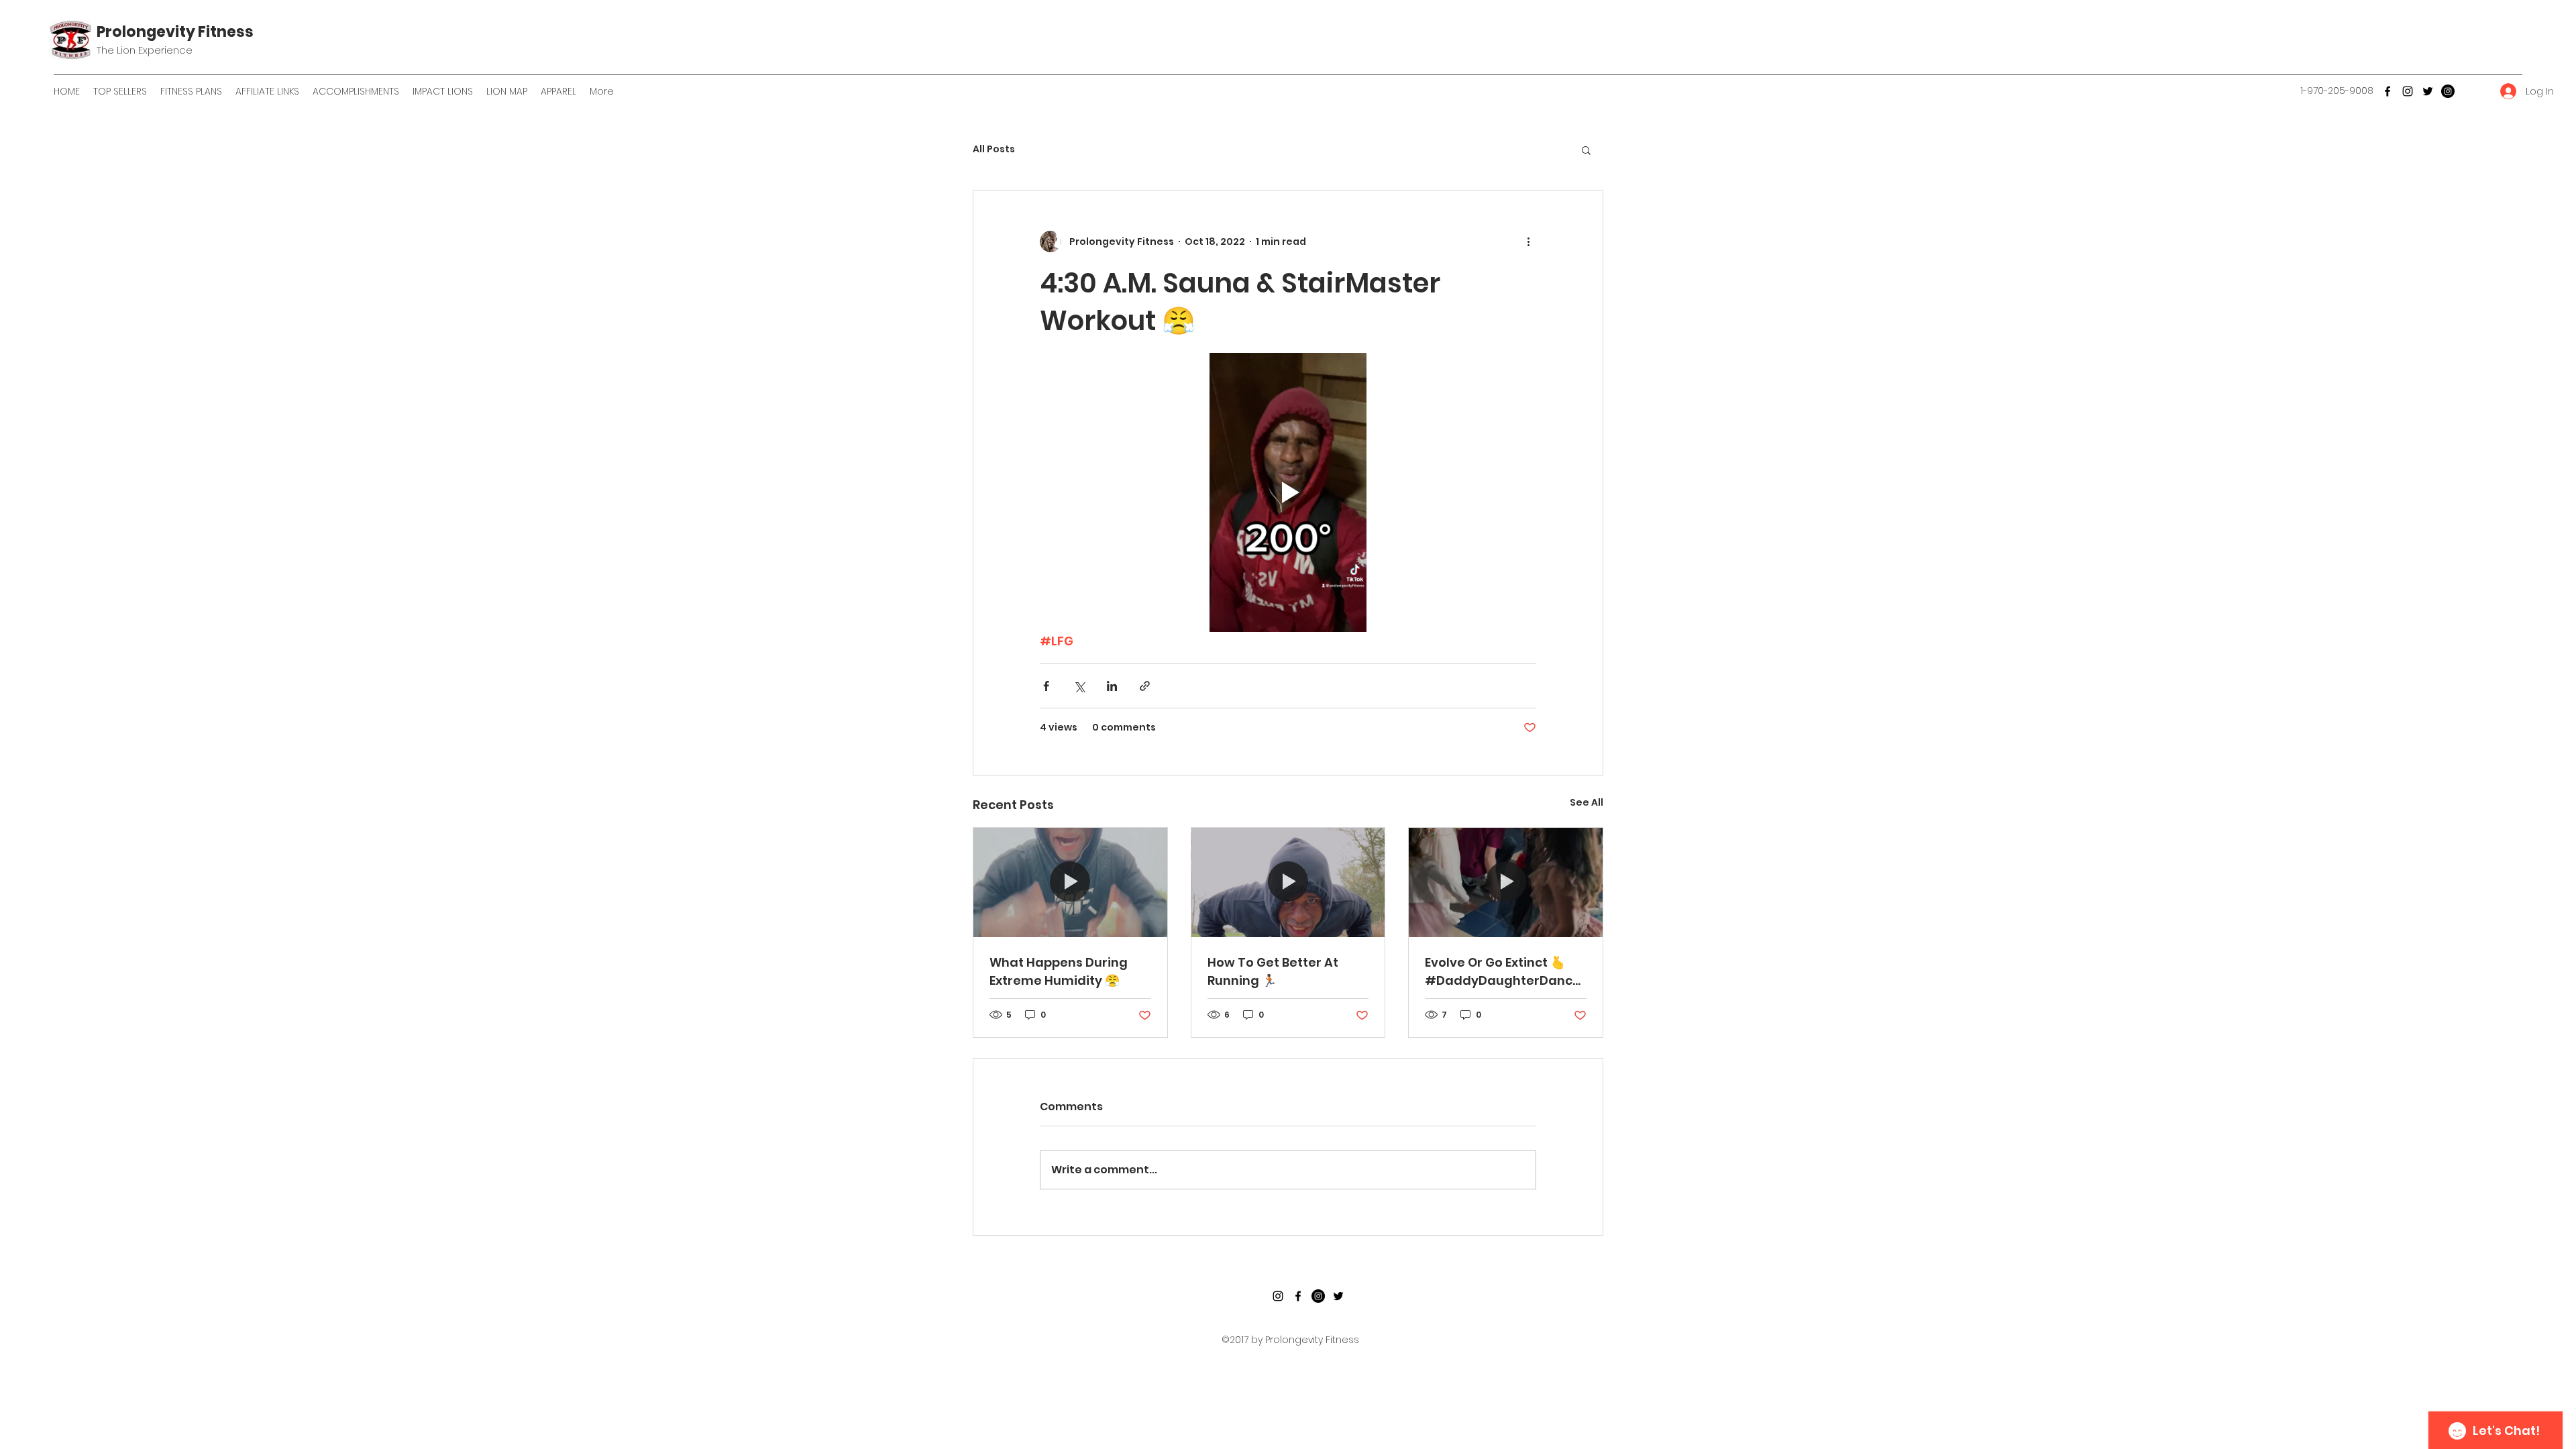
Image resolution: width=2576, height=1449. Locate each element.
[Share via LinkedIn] (1112, 686)
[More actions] (1528, 241)
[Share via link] (1145, 686)
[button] (1586, 150)
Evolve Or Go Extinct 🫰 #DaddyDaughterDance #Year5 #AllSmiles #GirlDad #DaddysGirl (1503, 972)
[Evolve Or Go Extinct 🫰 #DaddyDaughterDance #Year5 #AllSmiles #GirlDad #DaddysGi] (1506, 882)
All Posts (994, 149)
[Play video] (1288, 492)
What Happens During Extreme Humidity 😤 (1059, 971)
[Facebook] (2387, 91)
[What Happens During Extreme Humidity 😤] (1070, 882)
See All (1587, 802)
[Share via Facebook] (1046, 686)
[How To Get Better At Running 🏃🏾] (1288, 882)
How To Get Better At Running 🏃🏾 (1273, 971)
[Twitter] (2428, 91)
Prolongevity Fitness (175, 32)
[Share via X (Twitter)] (1079, 686)
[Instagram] (2408, 91)
